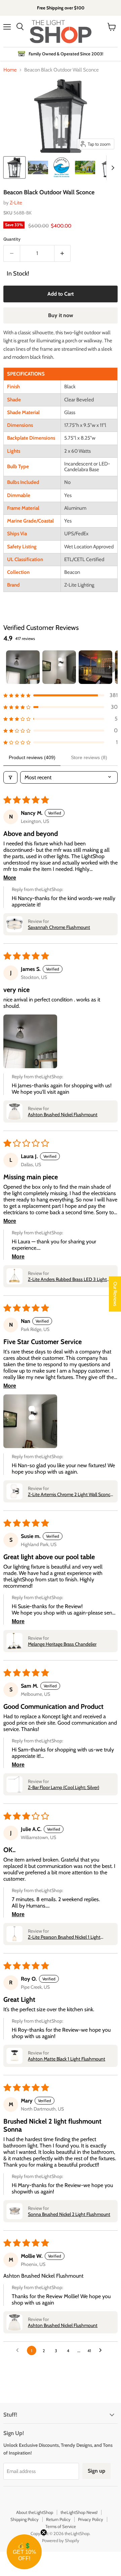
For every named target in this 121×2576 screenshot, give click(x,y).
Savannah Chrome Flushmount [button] (59, 927)
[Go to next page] (102, 2350)
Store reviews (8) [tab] (89, 757)
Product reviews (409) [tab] (32, 757)
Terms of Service (61, 2526)
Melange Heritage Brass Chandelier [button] (62, 1644)
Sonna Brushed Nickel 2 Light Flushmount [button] (69, 2214)
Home (10, 70)
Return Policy (58, 2519)
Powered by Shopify (61, 2540)
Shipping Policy (25, 2519)
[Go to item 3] (95, 667)
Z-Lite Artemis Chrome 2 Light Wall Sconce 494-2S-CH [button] (70, 1494)
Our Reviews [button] (115, 1294)
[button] (61, 695)
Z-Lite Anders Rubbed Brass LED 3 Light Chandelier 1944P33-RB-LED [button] (67, 1279)
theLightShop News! (79, 2512)
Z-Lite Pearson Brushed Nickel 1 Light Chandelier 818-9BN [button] (64, 1937)
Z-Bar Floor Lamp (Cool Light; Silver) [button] (64, 1787)
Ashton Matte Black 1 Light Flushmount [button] (67, 2059)
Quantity (12, 239)
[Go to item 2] (59, 667)
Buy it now (61, 315)
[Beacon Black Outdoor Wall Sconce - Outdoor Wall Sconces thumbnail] (38, 167)
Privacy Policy (91, 2519)
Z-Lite (16, 203)
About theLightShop (35, 2512)
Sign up (96, 2471)
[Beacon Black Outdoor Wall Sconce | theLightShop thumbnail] (14, 167)
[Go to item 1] (23, 667)
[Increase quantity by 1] (63, 253)
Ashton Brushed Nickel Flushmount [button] (63, 1114)
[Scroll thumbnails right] (112, 168)
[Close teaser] (44, 2532)
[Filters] (10, 777)
